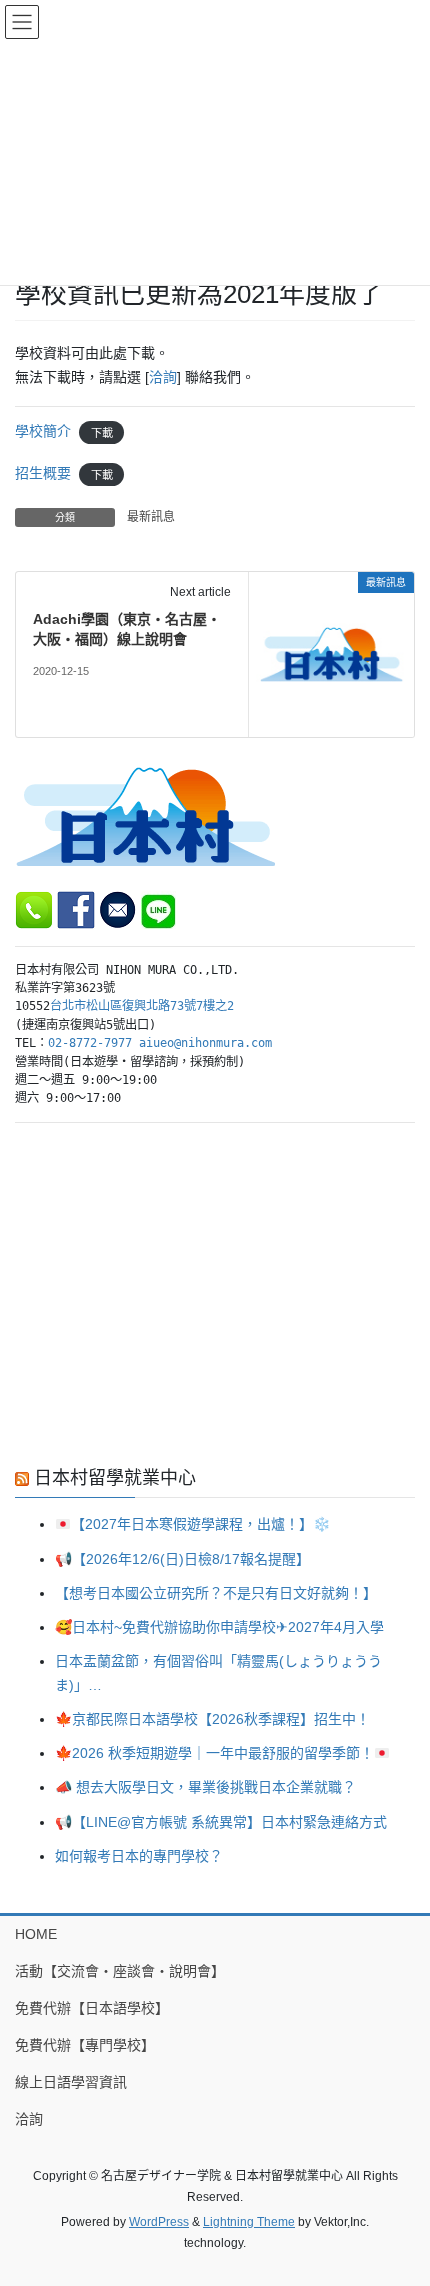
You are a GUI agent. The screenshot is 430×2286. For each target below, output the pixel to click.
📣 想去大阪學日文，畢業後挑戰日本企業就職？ (205, 1787)
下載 (102, 432)
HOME (36, 1934)
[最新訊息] (331, 653)
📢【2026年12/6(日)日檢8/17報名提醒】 (182, 1559)
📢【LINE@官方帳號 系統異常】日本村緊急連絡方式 (221, 1822)
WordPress (159, 2222)
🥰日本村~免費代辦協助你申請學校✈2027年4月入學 (219, 1627)
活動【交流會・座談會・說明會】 (120, 1971)
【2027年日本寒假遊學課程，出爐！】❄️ (200, 1524)
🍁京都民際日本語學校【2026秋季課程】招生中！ (212, 1719)
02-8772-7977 (90, 1043)
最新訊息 (151, 517)
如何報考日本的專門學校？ (139, 1856)
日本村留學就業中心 (115, 1478)
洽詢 (163, 377)
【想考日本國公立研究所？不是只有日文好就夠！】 (216, 1593)
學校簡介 (43, 431)
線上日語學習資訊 (71, 2082)
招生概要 (43, 473)
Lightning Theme (249, 2222)
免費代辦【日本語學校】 (92, 2008)
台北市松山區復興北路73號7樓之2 (142, 1006)
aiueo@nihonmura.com (205, 1043)
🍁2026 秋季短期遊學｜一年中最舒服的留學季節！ (214, 1753)
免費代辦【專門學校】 (85, 2045)
